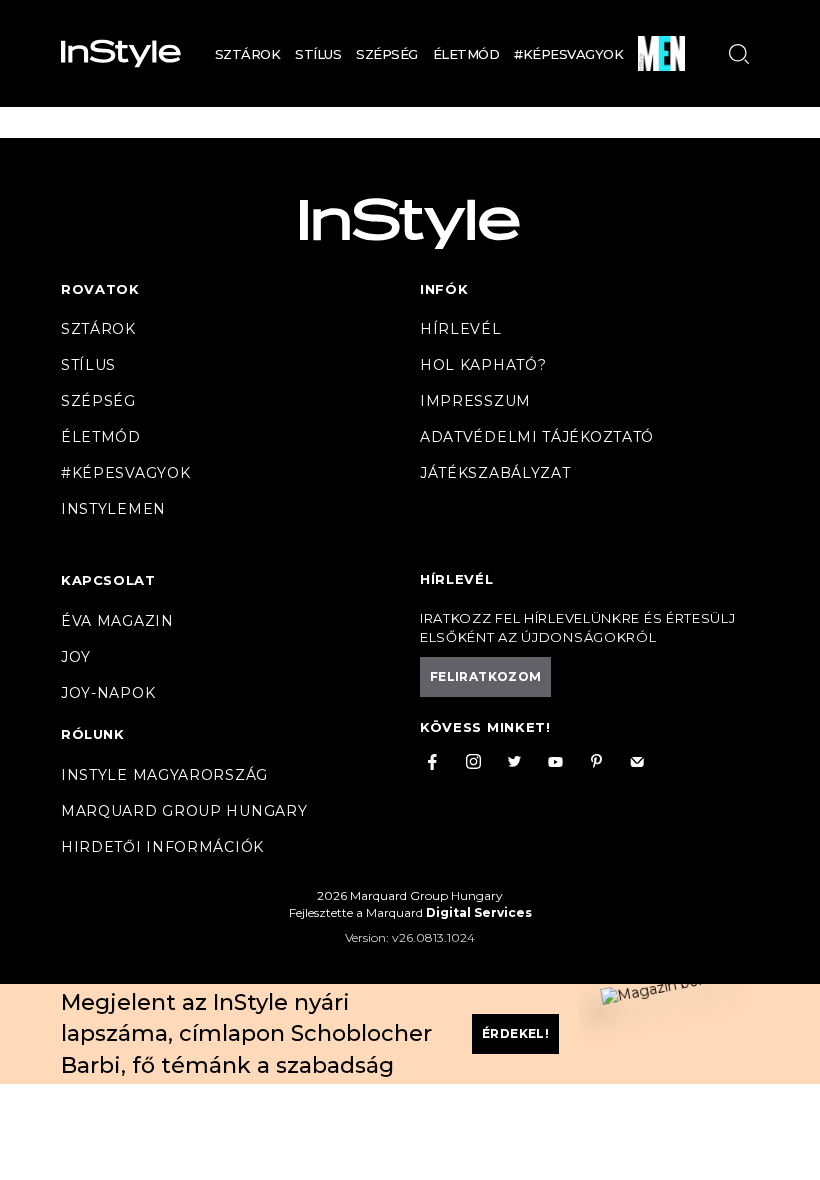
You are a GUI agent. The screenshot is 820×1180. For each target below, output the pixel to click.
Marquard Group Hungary (184, 811)
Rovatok (100, 289)
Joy (76, 657)
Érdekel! (515, 1033)
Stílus (318, 54)
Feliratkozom (485, 676)
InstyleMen (113, 509)
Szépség (387, 54)
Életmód (466, 54)
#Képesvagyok (568, 54)
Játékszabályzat (495, 473)
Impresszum (475, 401)
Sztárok (248, 54)
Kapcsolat (108, 580)
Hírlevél (461, 329)
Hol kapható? (483, 365)
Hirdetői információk (162, 847)
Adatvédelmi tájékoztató (537, 437)
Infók (444, 289)
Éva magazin (117, 621)
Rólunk (93, 734)
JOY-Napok (108, 693)
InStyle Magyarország (164, 775)
